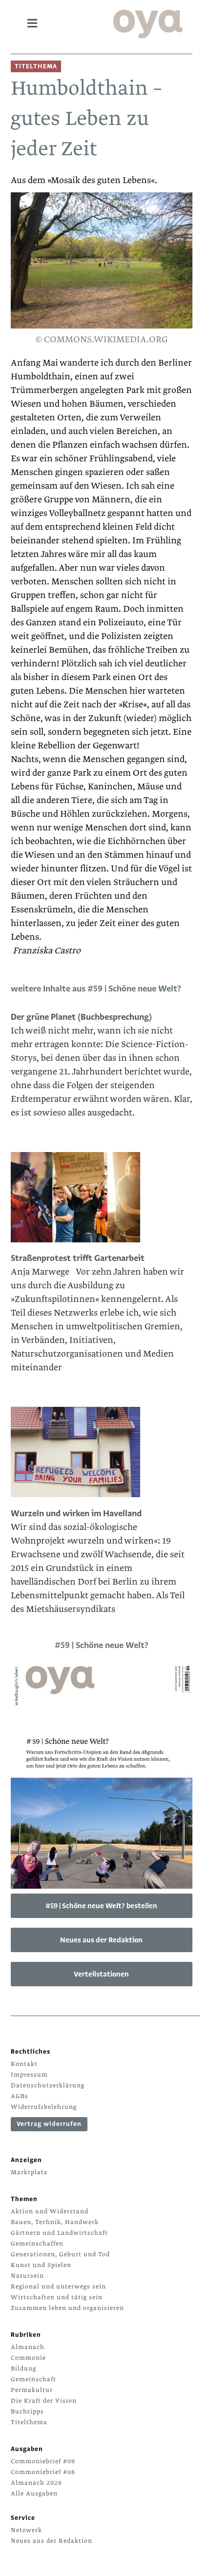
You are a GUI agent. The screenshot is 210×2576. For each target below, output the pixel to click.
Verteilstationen (101, 1974)
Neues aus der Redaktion (101, 1940)
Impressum (29, 2075)
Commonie (28, 2358)
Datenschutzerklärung (48, 2085)
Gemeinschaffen (37, 2244)
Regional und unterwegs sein (58, 2287)
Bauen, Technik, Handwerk (55, 2222)
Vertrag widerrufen (49, 2124)
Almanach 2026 (36, 2483)
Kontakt (24, 2064)
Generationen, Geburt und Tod (60, 2254)
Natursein (27, 2276)
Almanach (28, 2347)
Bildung (23, 2369)
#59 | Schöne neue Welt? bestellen (101, 1906)
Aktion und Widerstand (50, 2211)
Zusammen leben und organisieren (67, 2308)
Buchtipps (27, 2411)
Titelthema (29, 2422)
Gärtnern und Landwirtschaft (59, 2233)
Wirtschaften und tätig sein (57, 2297)
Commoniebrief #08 (43, 2472)
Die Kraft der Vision (44, 2401)
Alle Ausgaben (34, 2494)
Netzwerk (26, 2530)
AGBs (20, 2096)
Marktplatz (29, 2172)
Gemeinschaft (33, 2379)
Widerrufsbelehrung (44, 2107)
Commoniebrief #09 (43, 2461)
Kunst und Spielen (41, 2265)
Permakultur (32, 2390)
